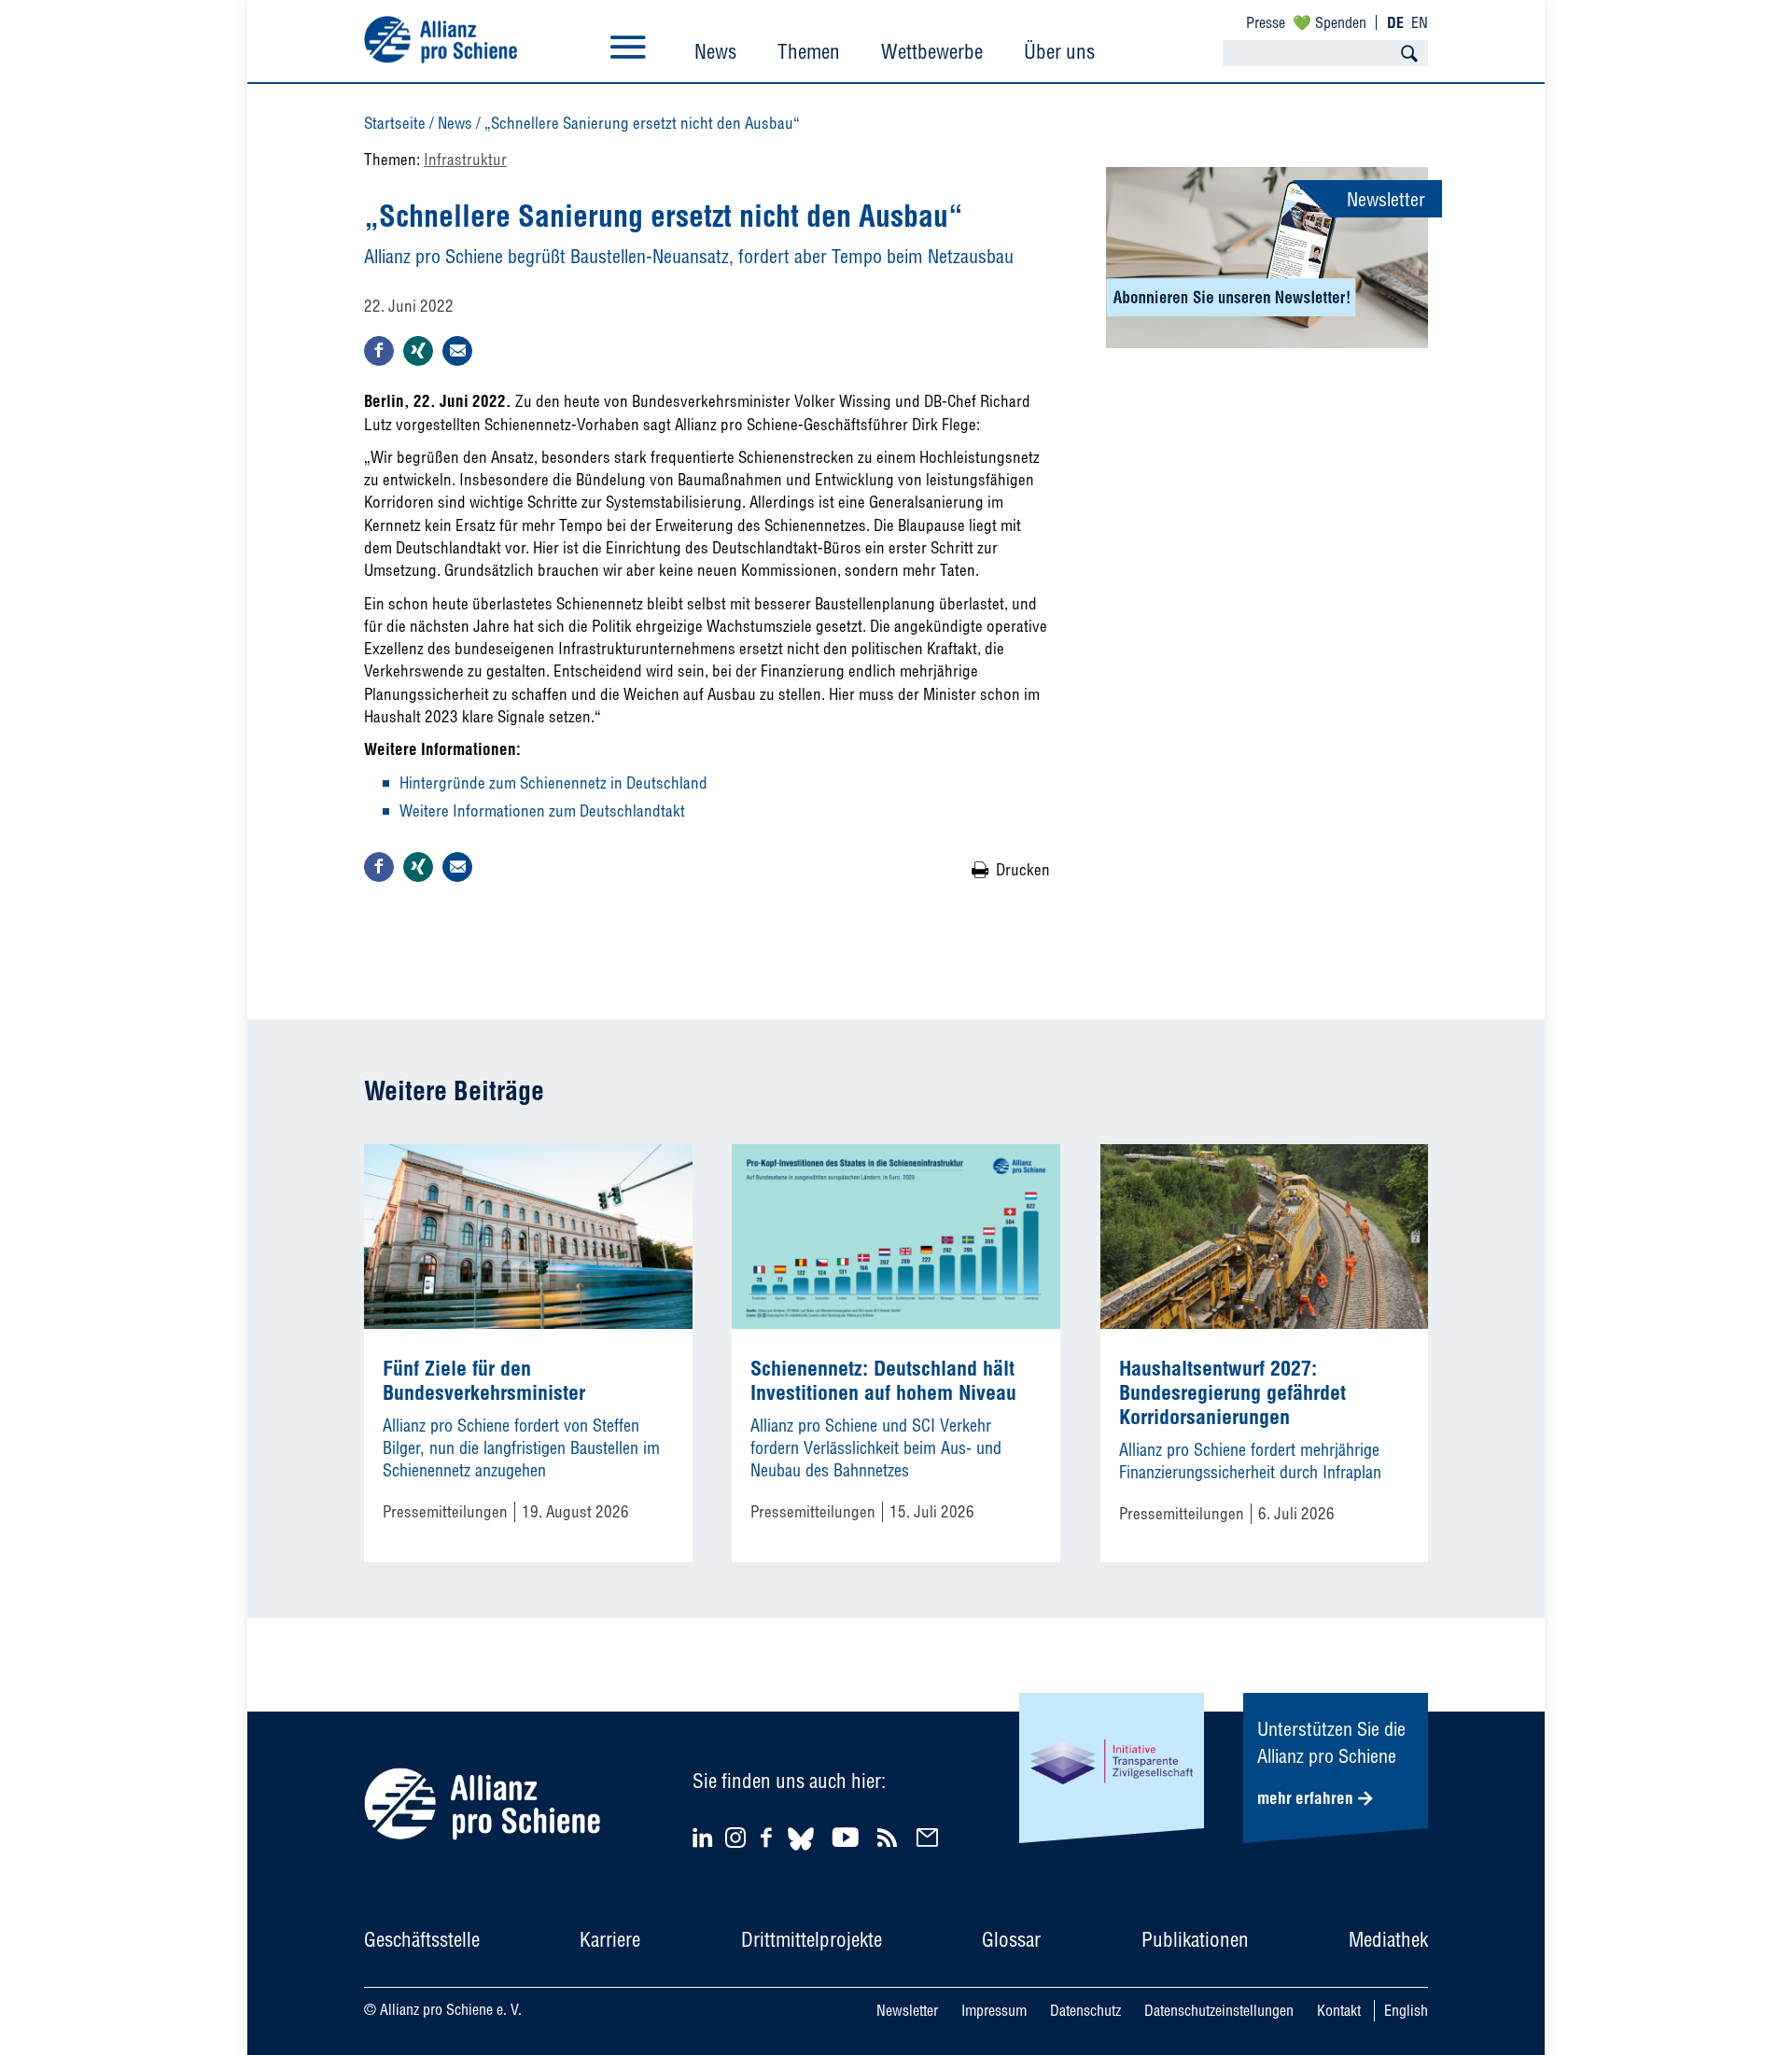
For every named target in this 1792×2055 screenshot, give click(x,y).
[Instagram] (735, 1842)
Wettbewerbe (932, 51)
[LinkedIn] (705, 1837)
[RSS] (890, 1837)
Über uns (1059, 51)
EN (1420, 22)
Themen (809, 51)
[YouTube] (848, 1837)
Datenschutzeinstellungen (1219, 2010)
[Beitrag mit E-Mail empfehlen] (457, 351)
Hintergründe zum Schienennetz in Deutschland (553, 783)
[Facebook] (769, 1837)
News (715, 51)
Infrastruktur (465, 159)
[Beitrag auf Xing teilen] (418, 351)
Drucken (1023, 869)
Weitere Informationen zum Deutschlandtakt (542, 811)
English (1406, 2010)
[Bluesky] (801, 1853)
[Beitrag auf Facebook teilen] (379, 351)
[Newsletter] (930, 1837)
